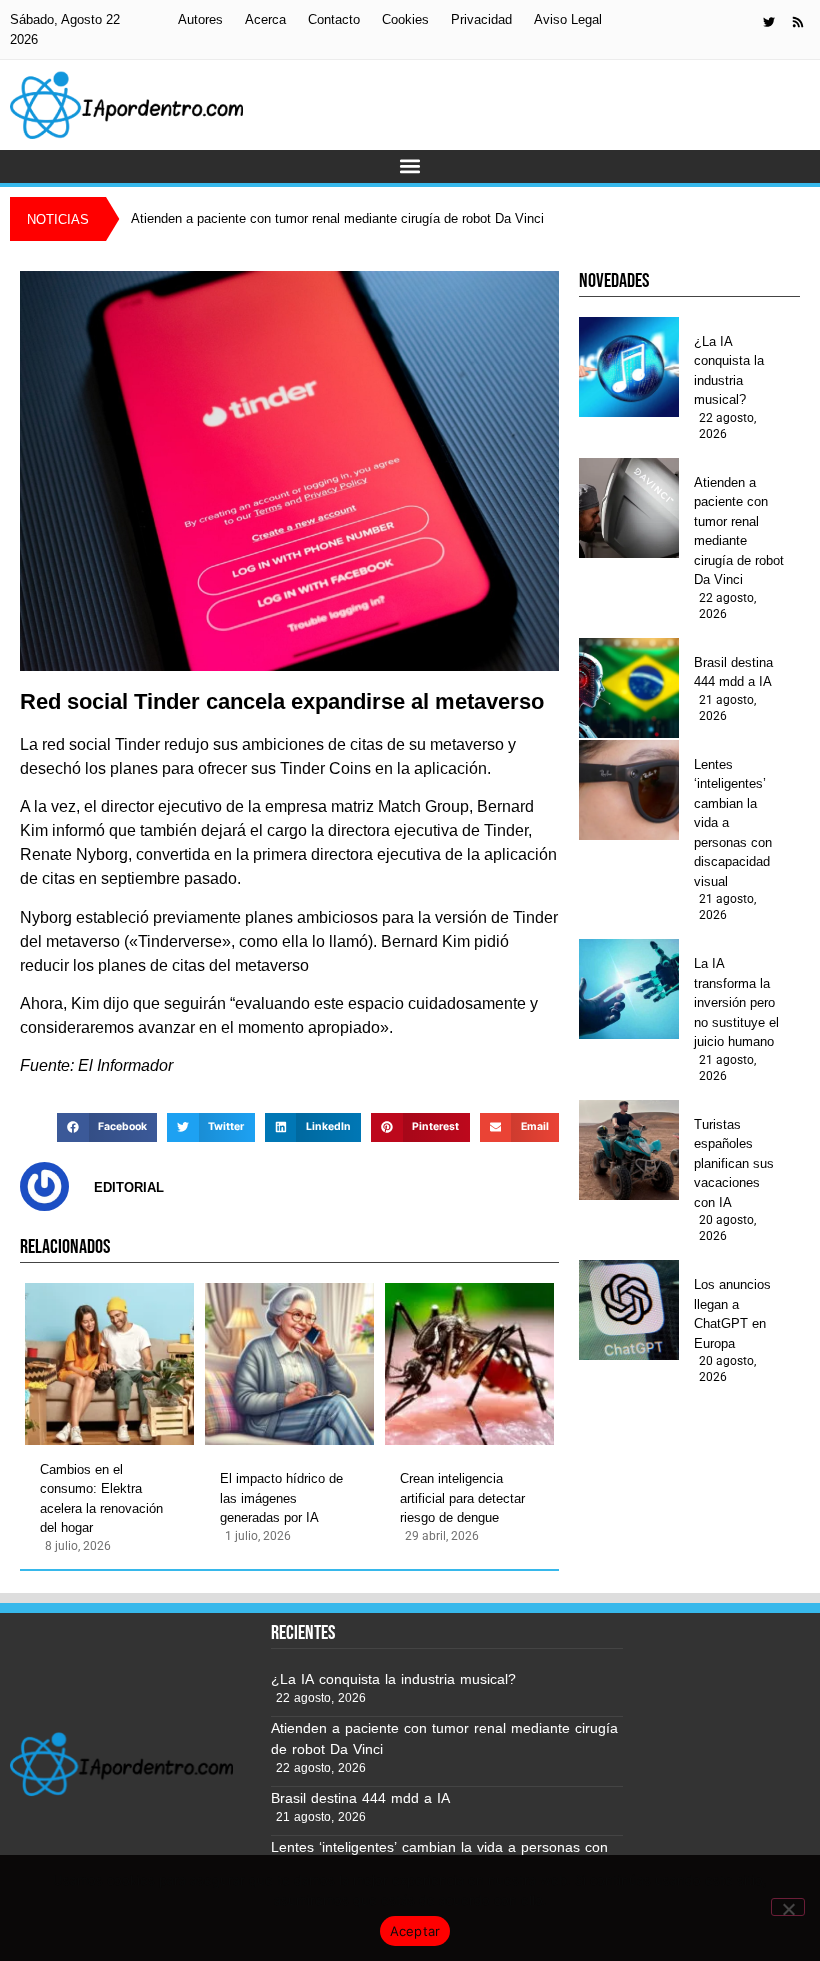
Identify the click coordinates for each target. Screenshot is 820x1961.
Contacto (334, 19)
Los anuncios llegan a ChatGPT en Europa (732, 1314)
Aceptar (415, 1931)
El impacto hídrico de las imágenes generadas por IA (281, 1498)
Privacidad (481, 19)
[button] (410, 166)
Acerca (265, 19)
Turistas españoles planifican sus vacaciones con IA (734, 1163)
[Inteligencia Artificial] (126, 105)
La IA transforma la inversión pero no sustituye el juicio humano (736, 1002)
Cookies (405, 19)
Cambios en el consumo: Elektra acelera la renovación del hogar (101, 1499)
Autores (200, 19)
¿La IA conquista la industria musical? (729, 371)
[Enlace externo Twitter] (769, 22)
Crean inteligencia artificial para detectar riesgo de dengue (462, 1498)
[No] (788, 1907)
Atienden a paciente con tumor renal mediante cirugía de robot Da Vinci (739, 531)
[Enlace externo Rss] (798, 22)
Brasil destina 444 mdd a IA (733, 672)
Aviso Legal (568, 19)
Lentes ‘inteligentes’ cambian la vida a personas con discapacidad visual (733, 823)
